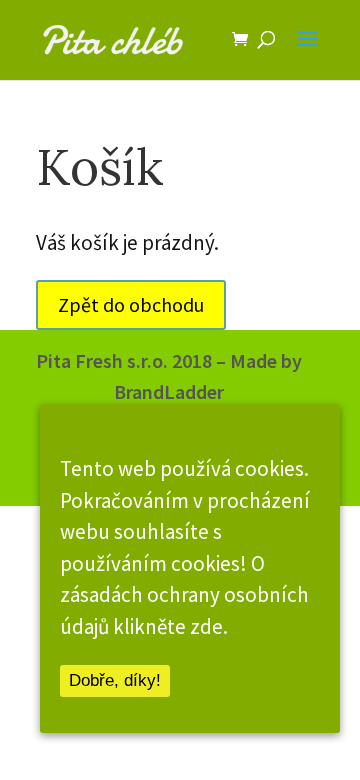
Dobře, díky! (115, 680)
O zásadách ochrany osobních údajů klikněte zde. (184, 595)
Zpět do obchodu (131, 304)
